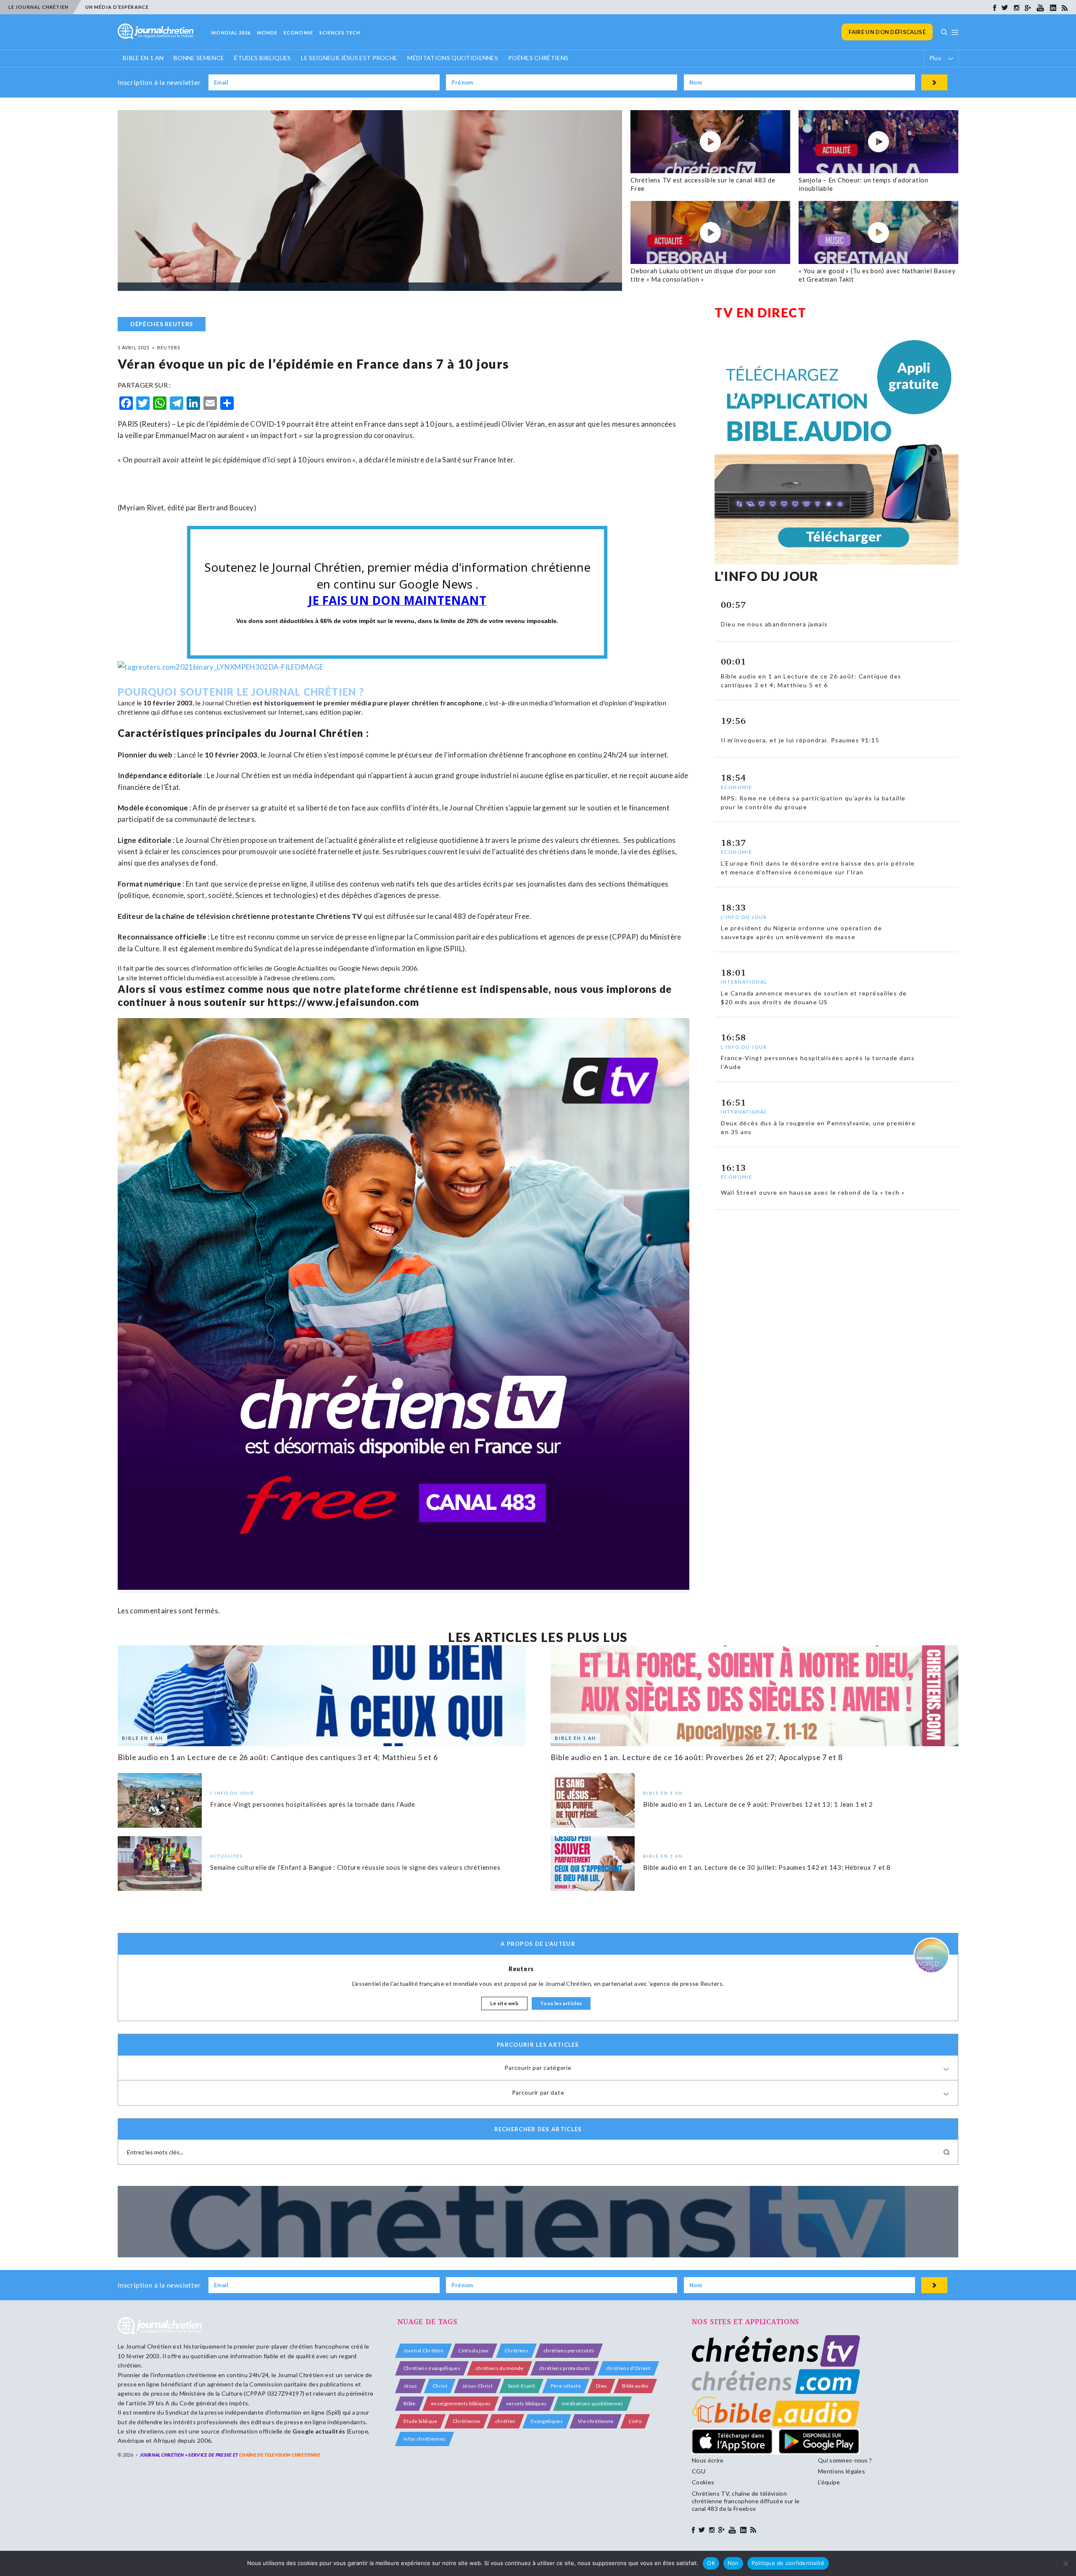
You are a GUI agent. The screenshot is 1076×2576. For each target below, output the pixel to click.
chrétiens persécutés (569, 2350)
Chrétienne (466, 2421)
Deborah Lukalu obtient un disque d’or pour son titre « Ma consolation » (703, 275)
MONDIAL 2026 (231, 33)
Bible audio (635, 2386)
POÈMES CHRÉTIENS (538, 58)
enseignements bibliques (461, 2403)
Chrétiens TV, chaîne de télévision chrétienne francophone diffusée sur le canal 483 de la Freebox (746, 2501)
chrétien (505, 2421)
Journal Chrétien (226, 703)
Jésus (410, 2386)
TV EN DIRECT (760, 312)
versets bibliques (526, 2403)
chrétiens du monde (500, 2368)
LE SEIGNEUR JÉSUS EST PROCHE (349, 58)
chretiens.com (313, 978)
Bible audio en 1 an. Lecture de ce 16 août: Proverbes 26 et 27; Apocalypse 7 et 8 (697, 1757)
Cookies (703, 2482)
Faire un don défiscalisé (887, 32)
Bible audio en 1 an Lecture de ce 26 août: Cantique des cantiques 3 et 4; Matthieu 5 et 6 (278, 1757)
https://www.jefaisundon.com (343, 1002)
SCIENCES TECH (340, 33)
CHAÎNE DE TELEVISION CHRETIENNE (280, 2455)
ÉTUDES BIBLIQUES (262, 58)
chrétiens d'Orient (628, 2368)
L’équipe (829, 2482)
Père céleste (566, 2386)
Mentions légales (841, 2471)
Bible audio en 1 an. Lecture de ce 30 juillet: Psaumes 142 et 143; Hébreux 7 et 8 (767, 1867)
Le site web (504, 2003)
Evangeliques (547, 2421)
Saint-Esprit (521, 2386)
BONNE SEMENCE (199, 58)
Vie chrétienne (596, 2421)
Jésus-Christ (477, 2386)
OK (711, 2563)
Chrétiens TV (339, 916)
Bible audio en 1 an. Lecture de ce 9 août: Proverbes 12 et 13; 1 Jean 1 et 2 (758, 1804)
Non (733, 2563)
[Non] (1065, 2563)
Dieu (601, 2386)
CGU (699, 2471)
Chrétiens (516, 2350)
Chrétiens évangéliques (432, 2368)
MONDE (268, 33)
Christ (440, 2386)
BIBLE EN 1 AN (143, 58)
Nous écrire (708, 2460)
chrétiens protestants (565, 2368)
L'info (635, 2421)
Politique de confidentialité (788, 2563)
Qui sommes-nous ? (845, 2460)
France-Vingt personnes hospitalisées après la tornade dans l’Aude (313, 1804)
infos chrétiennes (425, 2439)
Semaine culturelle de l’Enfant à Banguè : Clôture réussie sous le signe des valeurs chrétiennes (355, 1867)
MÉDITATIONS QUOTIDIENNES (453, 58)
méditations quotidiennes (592, 2403)
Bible (410, 2403)
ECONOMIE (298, 33)
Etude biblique (420, 2421)
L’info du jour (474, 2350)
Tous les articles (561, 2003)
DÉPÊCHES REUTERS (162, 324)
